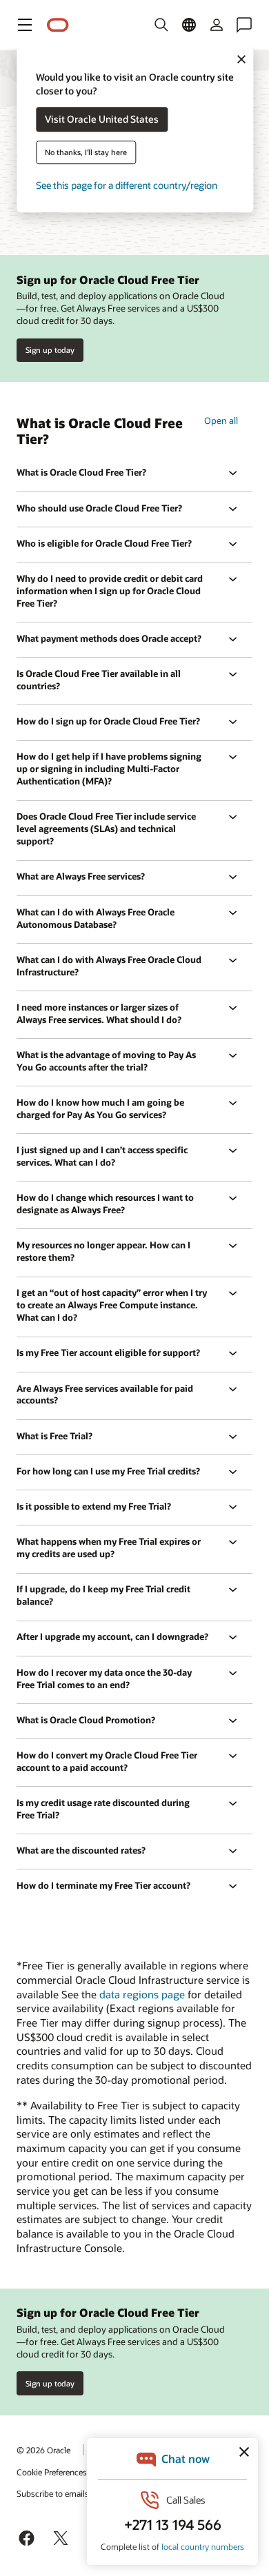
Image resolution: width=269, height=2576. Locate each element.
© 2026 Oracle (43, 2450)
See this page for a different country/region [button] (127, 186)
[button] (25, 25)
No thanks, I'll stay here (86, 153)
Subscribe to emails (53, 2493)
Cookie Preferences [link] (52, 2472)
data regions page (142, 1994)
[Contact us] (244, 25)
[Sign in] (217, 25)
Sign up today (50, 350)
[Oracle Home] (58, 25)
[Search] (161, 25)
